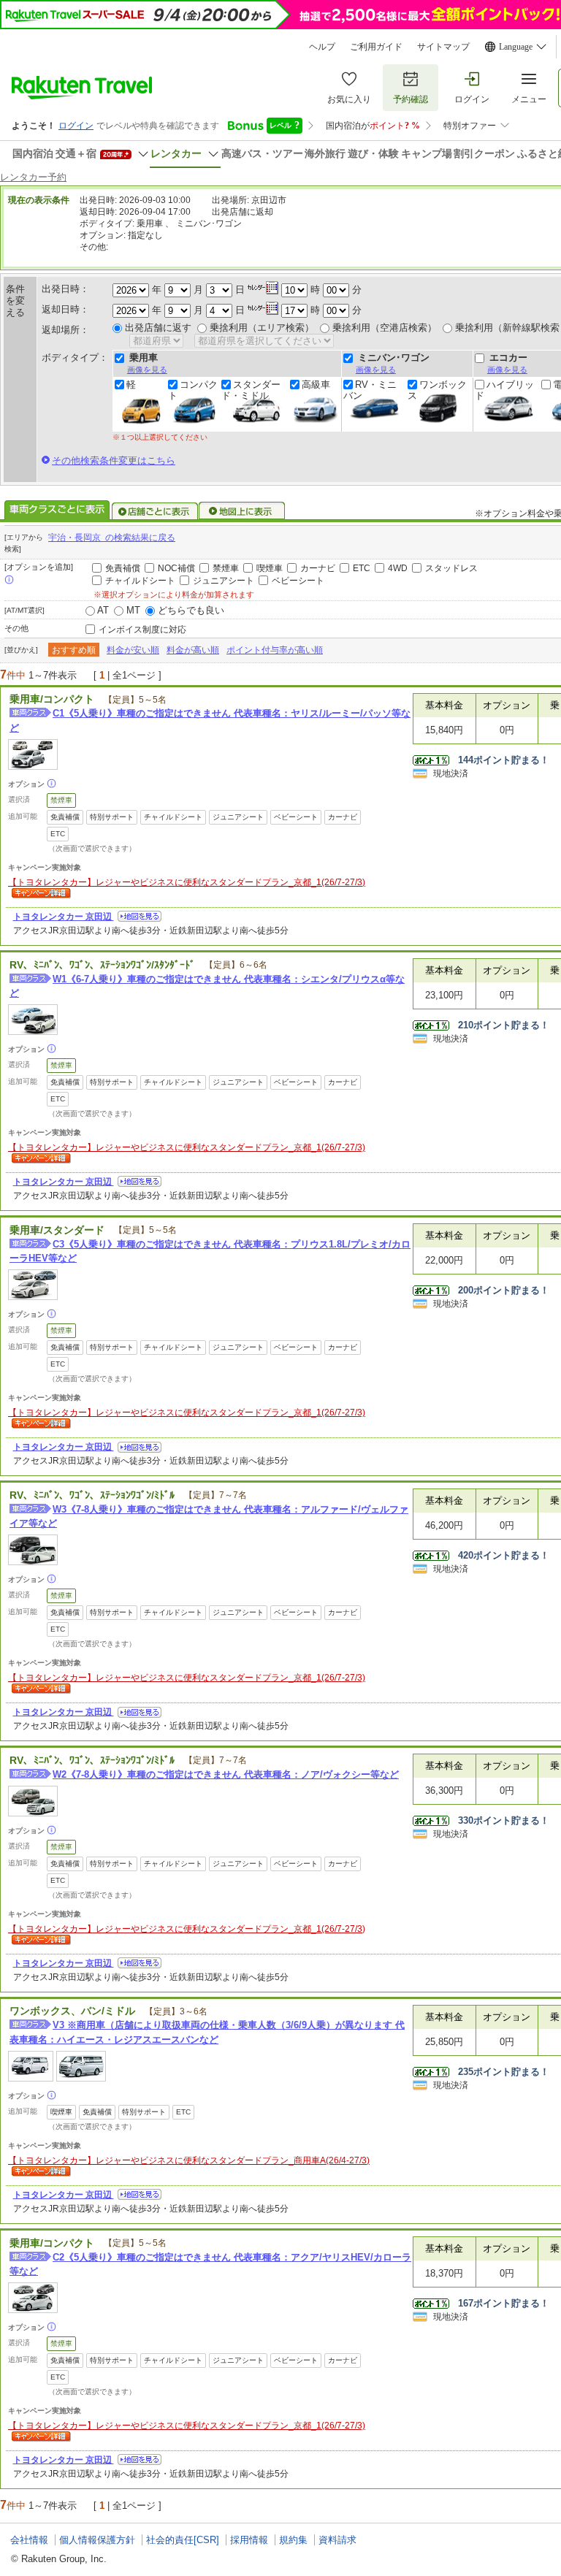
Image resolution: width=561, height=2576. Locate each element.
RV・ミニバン (370, 390)
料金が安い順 (133, 650)
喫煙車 (270, 568)
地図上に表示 (243, 511)
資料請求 (337, 2540)
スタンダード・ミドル (251, 390)
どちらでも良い (191, 610)
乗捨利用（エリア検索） (262, 328)
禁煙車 (226, 568)
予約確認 (411, 99)
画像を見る (147, 370)
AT (103, 610)
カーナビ (318, 568)
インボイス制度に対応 (142, 630)
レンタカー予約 (33, 177)
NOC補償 (176, 568)
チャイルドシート (140, 581)
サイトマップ (443, 47)
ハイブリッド (504, 390)
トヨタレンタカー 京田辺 (64, 917)
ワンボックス (437, 390)
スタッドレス (451, 568)
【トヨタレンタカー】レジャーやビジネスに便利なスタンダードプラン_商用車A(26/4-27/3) (189, 2160)
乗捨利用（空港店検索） (385, 328)
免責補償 (123, 568)
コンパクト (193, 390)
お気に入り (349, 99)
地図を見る (140, 916)
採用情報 (249, 2540)
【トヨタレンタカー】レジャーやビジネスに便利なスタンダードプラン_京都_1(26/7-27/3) (187, 882)
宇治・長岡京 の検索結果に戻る (112, 538)
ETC (362, 568)
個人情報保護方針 (97, 2540)
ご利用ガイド (376, 47)
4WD (398, 568)
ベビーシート (298, 581)
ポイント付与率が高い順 (275, 650)
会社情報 (29, 2540)
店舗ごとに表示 (155, 511)
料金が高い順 (193, 650)
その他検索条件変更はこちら (114, 460)
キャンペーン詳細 (39, 894)
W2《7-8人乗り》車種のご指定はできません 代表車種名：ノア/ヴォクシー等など (226, 1774)
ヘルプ (322, 47)
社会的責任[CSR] (183, 2540)
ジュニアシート (224, 581)
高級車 (316, 385)
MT (133, 610)
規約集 (293, 2540)
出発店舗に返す (158, 328)
